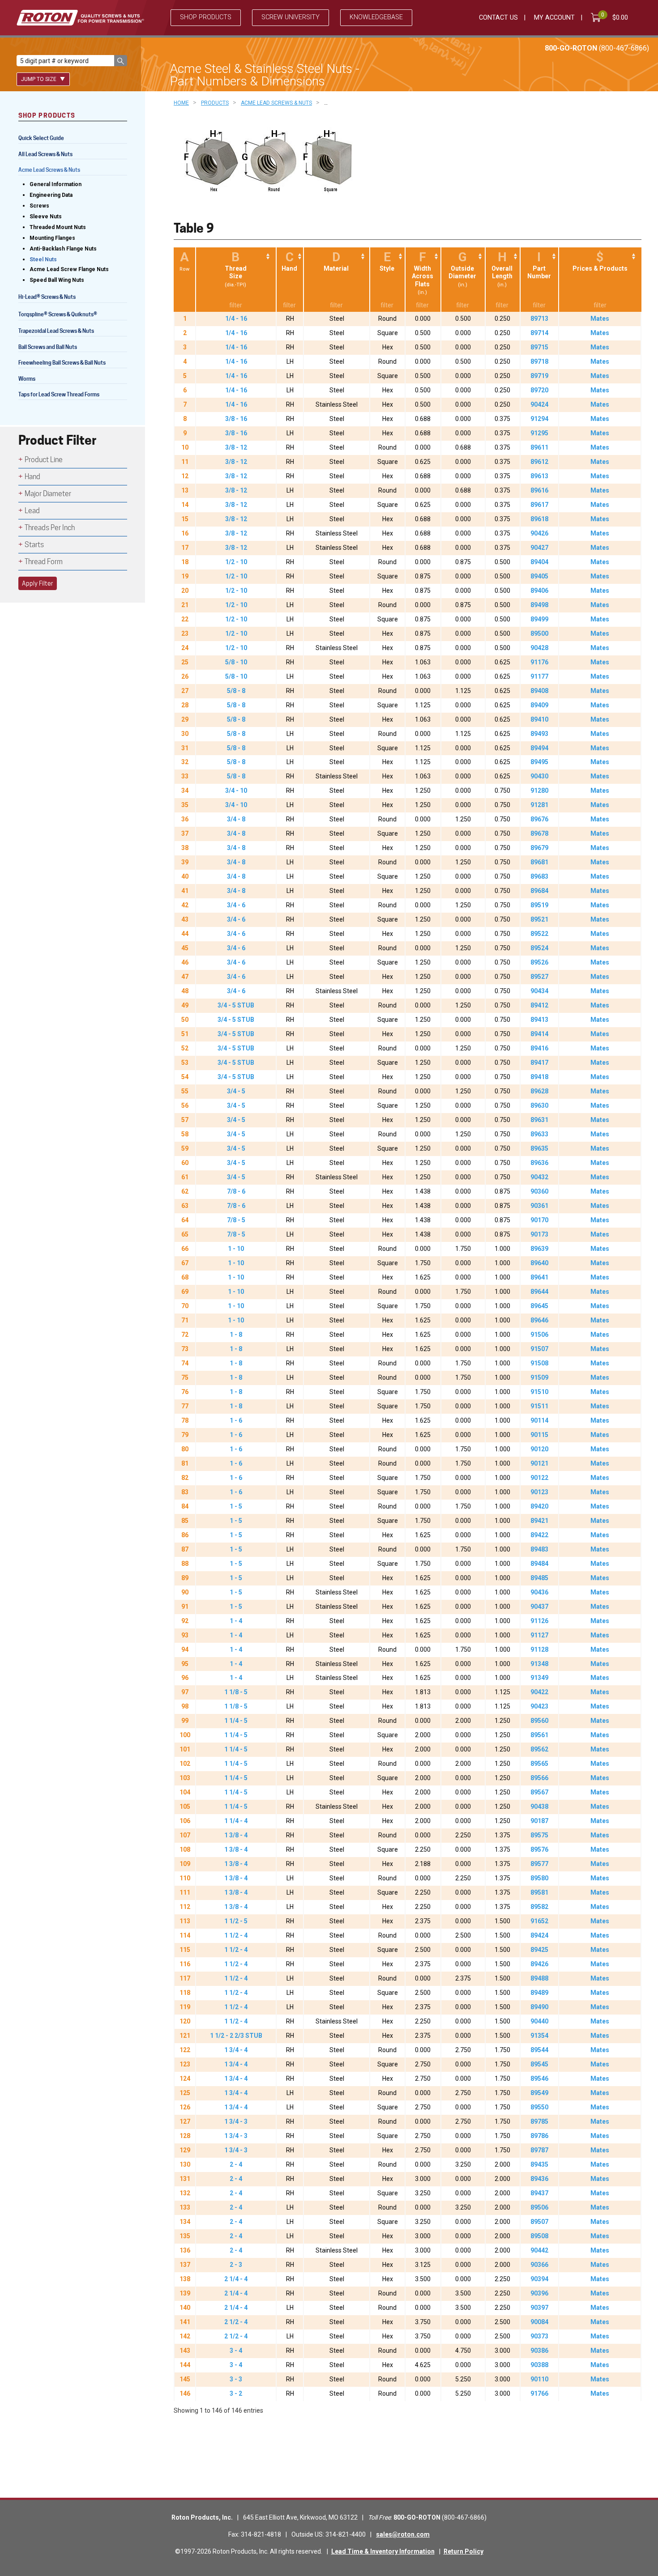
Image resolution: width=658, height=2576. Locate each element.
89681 (539, 862)
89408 (539, 691)
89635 (539, 1148)
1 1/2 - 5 (236, 1921)
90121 (539, 1463)
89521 (539, 919)
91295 (539, 433)
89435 (539, 2164)
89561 (539, 1735)
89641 (539, 1277)
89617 (539, 505)
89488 (539, 1978)
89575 (539, 1835)
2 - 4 (236, 2164)
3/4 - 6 (236, 905)
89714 (539, 333)
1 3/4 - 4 (236, 2050)
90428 (539, 648)
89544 (539, 2050)
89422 (539, 1535)
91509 (539, 1377)
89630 (539, 1105)
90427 (539, 548)
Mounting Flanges (52, 238)
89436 (539, 2179)
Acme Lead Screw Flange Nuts (69, 269)
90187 (539, 1821)
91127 (539, 1635)
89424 (539, 1935)
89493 (539, 734)
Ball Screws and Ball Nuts (48, 347)
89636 (539, 1163)
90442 (539, 2250)
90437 (539, 1607)
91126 (539, 1621)
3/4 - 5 (236, 1091)
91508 (539, 1363)
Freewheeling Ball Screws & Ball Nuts (62, 363)
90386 (539, 2351)
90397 (539, 2308)
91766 (539, 2393)
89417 (539, 1063)
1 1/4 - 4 (236, 1821)
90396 (539, 2293)
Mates (600, 319)
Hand (32, 477)
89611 (539, 447)
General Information (56, 184)
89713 (539, 319)
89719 (539, 376)
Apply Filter (38, 583)
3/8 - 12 (236, 447)
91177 (539, 676)
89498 (539, 605)
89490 (539, 2007)
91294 (539, 419)
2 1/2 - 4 (236, 2322)
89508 (539, 2236)
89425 (539, 1950)
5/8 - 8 (236, 691)
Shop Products (206, 17)
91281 (539, 805)
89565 (539, 1764)
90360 (539, 1191)
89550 (539, 2107)
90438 (539, 1807)
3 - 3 (236, 2379)
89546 (539, 2079)
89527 (539, 977)
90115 (539, 1435)
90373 (539, 2336)
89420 (539, 1506)
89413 (539, 1020)
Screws (39, 206)
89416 (539, 1048)
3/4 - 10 (236, 791)
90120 (539, 1449)
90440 (539, 2021)
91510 (539, 1392)
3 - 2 (236, 2393)
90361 (539, 1206)
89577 (539, 1864)
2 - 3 (236, 2265)
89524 (539, 948)
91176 (539, 662)
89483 (539, 1549)
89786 (539, 2136)
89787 (539, 2150)
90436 (539, 1592)
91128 (539, 1649)
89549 (539, 2093)
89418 (539, 1077)
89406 (539, 591)
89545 (539, 2064)
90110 (539, 2379)
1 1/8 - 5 (236, 1692)
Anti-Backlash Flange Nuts (63, 249)
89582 (539, 1907)
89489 (539, 1993)
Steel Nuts (43, 259)
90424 (539, 404)
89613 (539, 476)
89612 (539, 462)
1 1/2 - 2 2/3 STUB (236, 2036)
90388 (539, 2365)
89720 (539, 390)
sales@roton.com (403, 2534)
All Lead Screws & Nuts (45, 154)
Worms (27, 379)
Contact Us (498, 18)
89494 (539, 748)
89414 (539, 1034)
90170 (539, 1220)
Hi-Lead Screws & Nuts (47, 298)
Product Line (44, 460)
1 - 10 (236, 1249)
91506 (539, 1335)
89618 (539, 519)
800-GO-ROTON (597, 48)
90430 (539, 776)
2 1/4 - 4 (236, 2279)
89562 (539, 1749)
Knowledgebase (376, 17)
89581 (539, 1892)
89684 (539, 891)
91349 (539, 1678)
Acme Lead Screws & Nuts (49, 170)
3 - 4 (236, 2351)
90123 (539, 1492)
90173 (539, 1234)
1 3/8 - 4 (236, 1835)
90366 (539, 2265)
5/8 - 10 (236, 662)
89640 (539, 1263)
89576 (539, 1849)
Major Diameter (48, 494)
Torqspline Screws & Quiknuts (58, 315)
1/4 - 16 (236, 319)
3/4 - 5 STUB (236, 1005)
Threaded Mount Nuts (58, 227)
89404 (539, 562)
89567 (539, 1792)
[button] (121, 61)
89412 (539, 1005)
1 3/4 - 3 (236, 2121)
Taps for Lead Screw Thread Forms (59, 394)
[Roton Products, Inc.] (80, 18)
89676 (539, 819)
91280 (539, 791)
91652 (539, 1921)
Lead (32, 511)
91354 (539, 2036)
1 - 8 (236, 1335)
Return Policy (464, 2551)
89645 (539, 1306)
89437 (539, 2193)
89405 (539, 576)
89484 (539, 1564)
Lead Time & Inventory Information (383, 2551)
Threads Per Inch (50, 528)
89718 (539, 361)
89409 (539, 705)
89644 (539, 1292)
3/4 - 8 (236, 819)
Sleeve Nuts (46, 217)
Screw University (291, 17)
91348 (539, 1664)
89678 (539, 833)
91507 (539, 1349)
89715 (539, 347)
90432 (539, 1177)
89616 (539, 490)
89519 (539, 905)
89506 (539, 2207)
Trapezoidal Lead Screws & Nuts (56, 331)
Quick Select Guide (41, 138)
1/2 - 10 (236, 562)
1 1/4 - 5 (236, 1721)
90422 (539, 1692)
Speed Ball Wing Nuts (57, 280)
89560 (539, 1721)
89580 (539, 1878)
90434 (539, 991)
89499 (539, 619)
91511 (539, 1406)
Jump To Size (39, 79)
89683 (539, 876)
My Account (554, 18)
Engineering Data (51, 195)
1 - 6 (236, 1420)
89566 (539, 1778)
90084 (539, 2322)
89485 (539, 1578)
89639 (539, 1249)
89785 (539, 2121)
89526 (539, 962)
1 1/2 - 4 (236, 1935)
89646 (539, 1320)
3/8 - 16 (236, 419)
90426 (539, 533)
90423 (539, 1706)
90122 (539, 1478)
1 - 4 (236, 1621)
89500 (539, 633)
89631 (539, 1120)
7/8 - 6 (236, 1191)
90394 (539, 2279)
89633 (539, 1134)
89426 (539, 1964)
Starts (34, 545)
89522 (539, 934)
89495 (539, 762)
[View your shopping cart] (598, 17)
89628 (539, 1091)
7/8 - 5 (236, 1220)
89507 (539, 2222)
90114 (539, 1420)
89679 (539, 848)
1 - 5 (236, 1506)
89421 (539, 1521)
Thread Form (44, 562)
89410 (539, 719)
